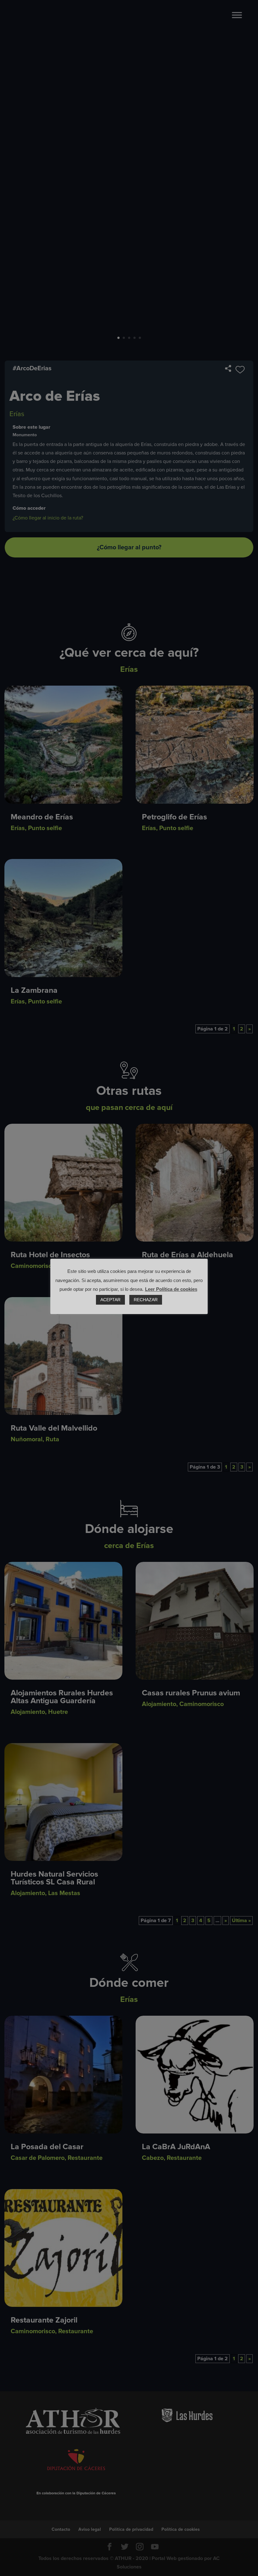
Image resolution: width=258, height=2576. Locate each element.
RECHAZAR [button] (146, 1300)
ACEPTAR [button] (110, 1300)
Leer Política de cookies (171, 1289)
